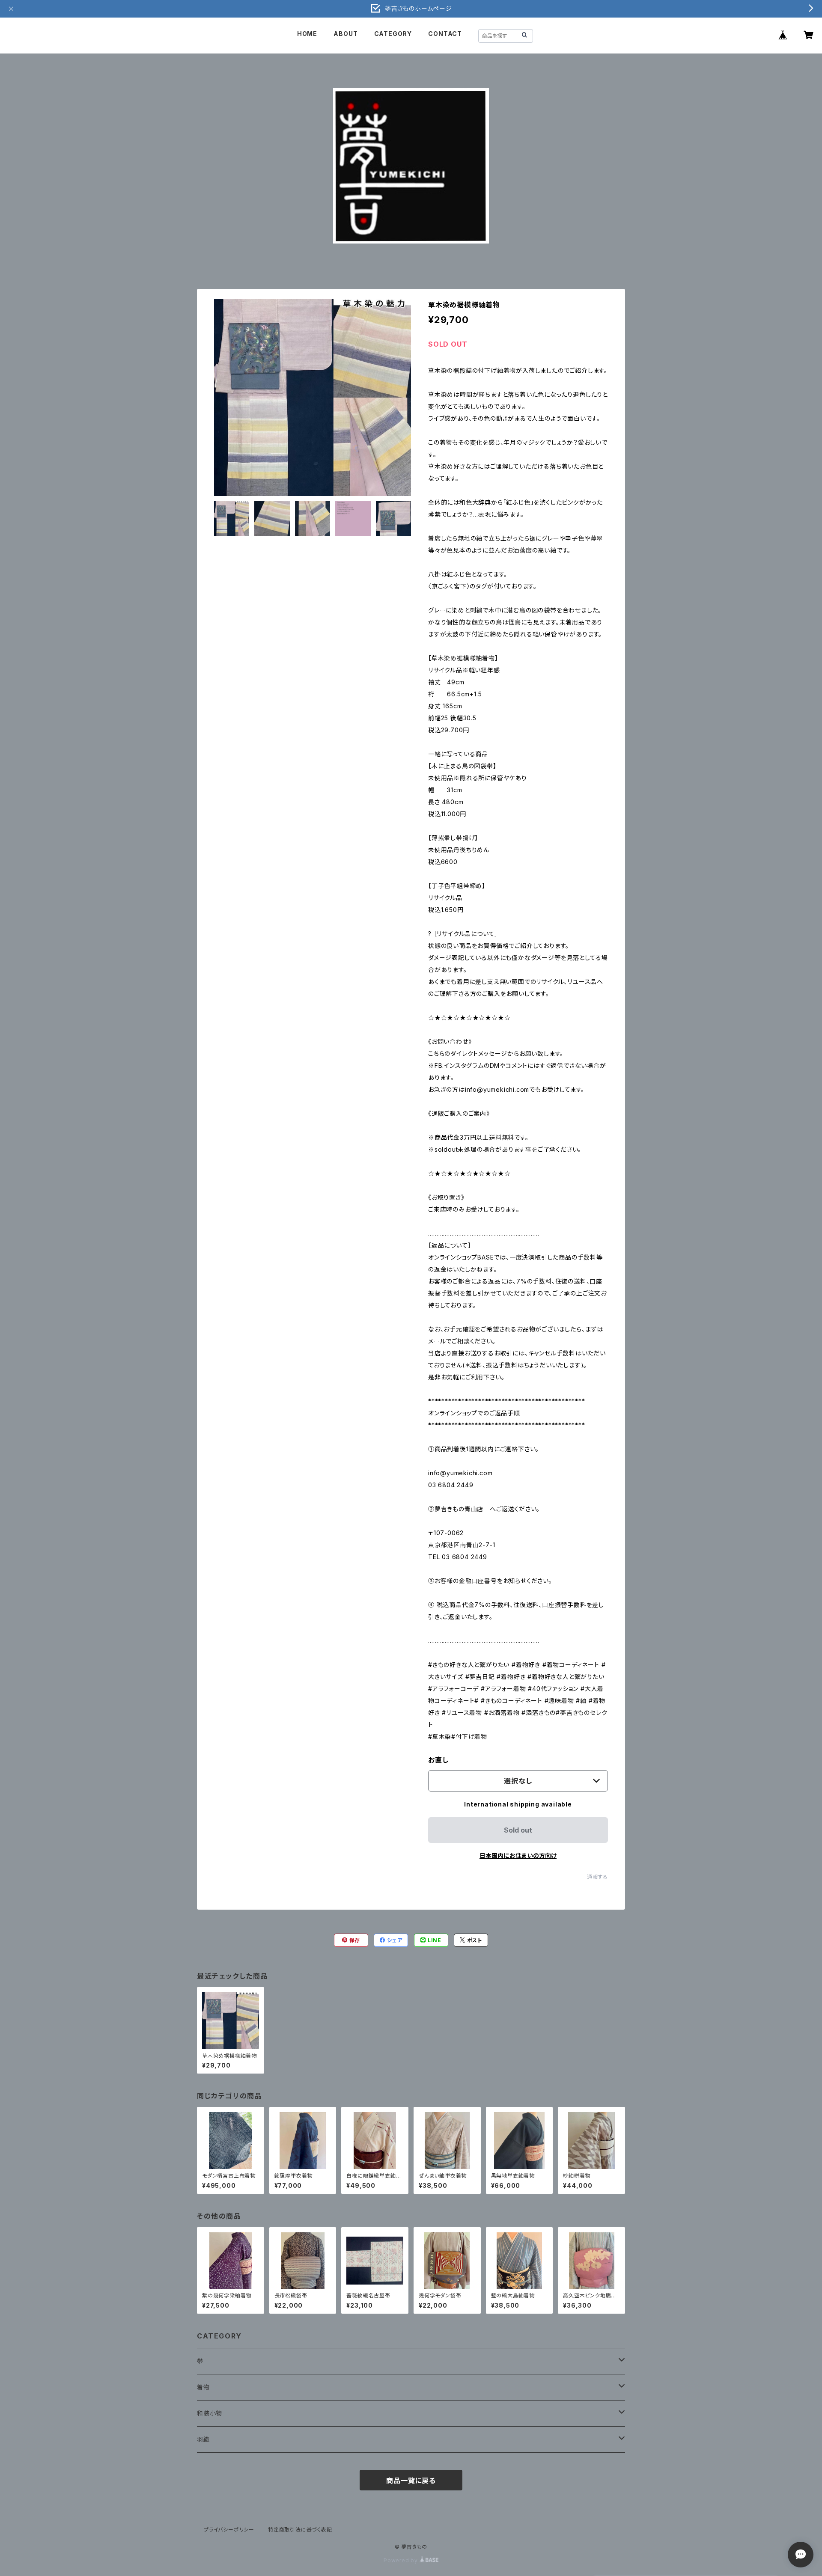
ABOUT (345, 34)
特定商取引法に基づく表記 (300, 2530)
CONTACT (445, 34)
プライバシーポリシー (229, 2530)
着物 (203, 2387)
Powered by (402, 2560)
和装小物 (210, 2413)
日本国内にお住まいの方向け (518, 1855)
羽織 (203, 2439)
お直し (438, 1760)
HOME (307, 34)
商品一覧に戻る (411, 2481)
